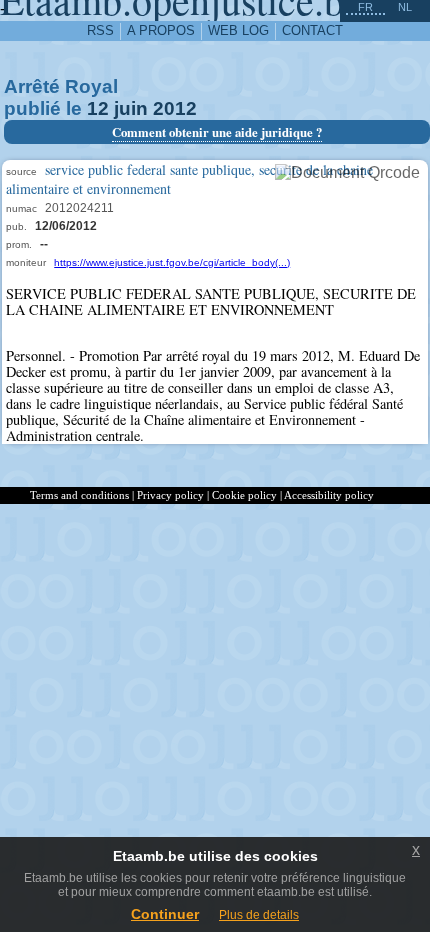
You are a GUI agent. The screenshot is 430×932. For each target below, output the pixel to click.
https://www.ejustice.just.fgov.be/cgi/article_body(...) (172, 262)
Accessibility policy (329, 495)
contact (312, 30)
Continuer (165, 914)
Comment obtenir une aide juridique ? (217, 132)
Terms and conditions (79, 495)
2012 (175, 108)
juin (131, 108)
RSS (100, 30)
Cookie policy (244, 495)
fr (365, 7)
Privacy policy (170, 495)
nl (405, 7)
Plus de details (259, 915)
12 (98, 108)
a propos (161, 30)
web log (238, 30)
